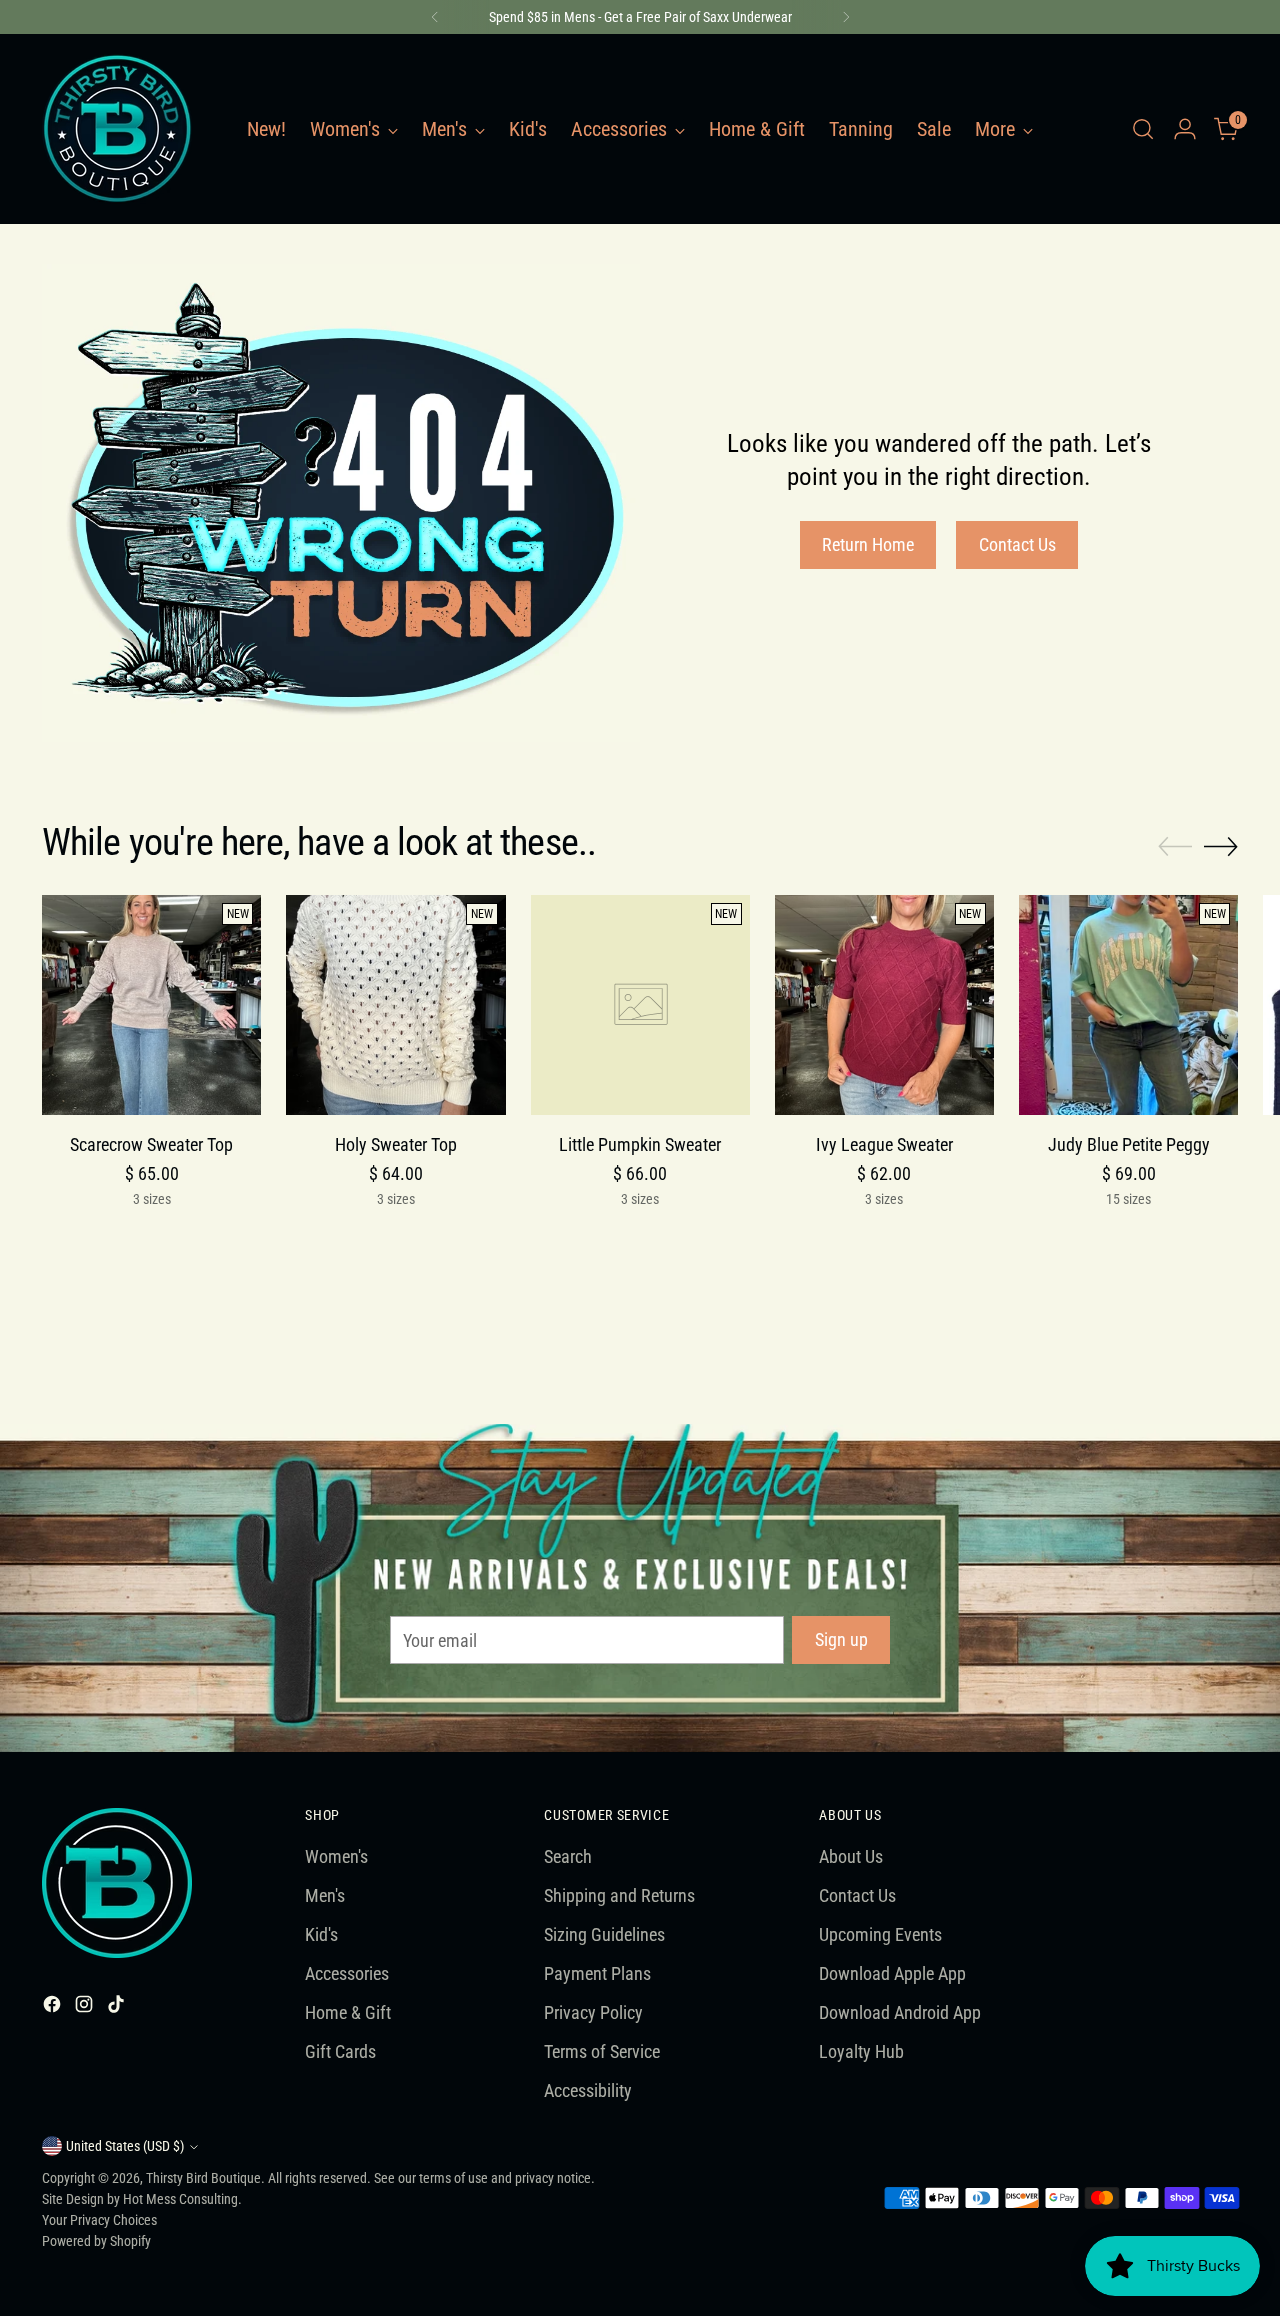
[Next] (846, 17)
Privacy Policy (593, 2012)
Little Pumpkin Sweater (640, 1144)
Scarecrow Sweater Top (151, 1144)
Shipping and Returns (619, 1895)
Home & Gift (348, 2012)
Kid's (321, 1934)
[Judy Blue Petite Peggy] (1128, 1004)
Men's (325, 1895)
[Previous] (435, 17)
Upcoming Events (880, 1934)
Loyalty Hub (861, 2051)
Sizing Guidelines (604, 1934)
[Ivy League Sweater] (884, 1004)
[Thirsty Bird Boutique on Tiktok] (118, 2007)
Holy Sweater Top (396, 1144)
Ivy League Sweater (884, 1144)
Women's (336, 1856)
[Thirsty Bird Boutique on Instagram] (86, 2007)
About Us (851, 1856)
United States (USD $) (125, 2146)
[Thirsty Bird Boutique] (117, 129)
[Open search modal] (1143, 129)
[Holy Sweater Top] (395, 1004)
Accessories (347, 1973)
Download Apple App (892, 1973)
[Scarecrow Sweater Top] (151, 1004)
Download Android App (900, 2012)
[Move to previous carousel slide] (1175, 847)
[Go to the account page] (1185, 129)
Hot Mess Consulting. (182, 2199)
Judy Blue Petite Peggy (1129, 1144)
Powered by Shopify (96, 2241)
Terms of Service (602, 2051)
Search (568, 1856)
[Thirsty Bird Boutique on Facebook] (54, 2007)
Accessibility (588, 2090)
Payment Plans (597, 1973)
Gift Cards (340, 2051)
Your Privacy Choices (99, 2220)
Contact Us (857, 1895)
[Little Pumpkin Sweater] (640, 1004)
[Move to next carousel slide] (1221, 846)
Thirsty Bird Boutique (203, 2178)
